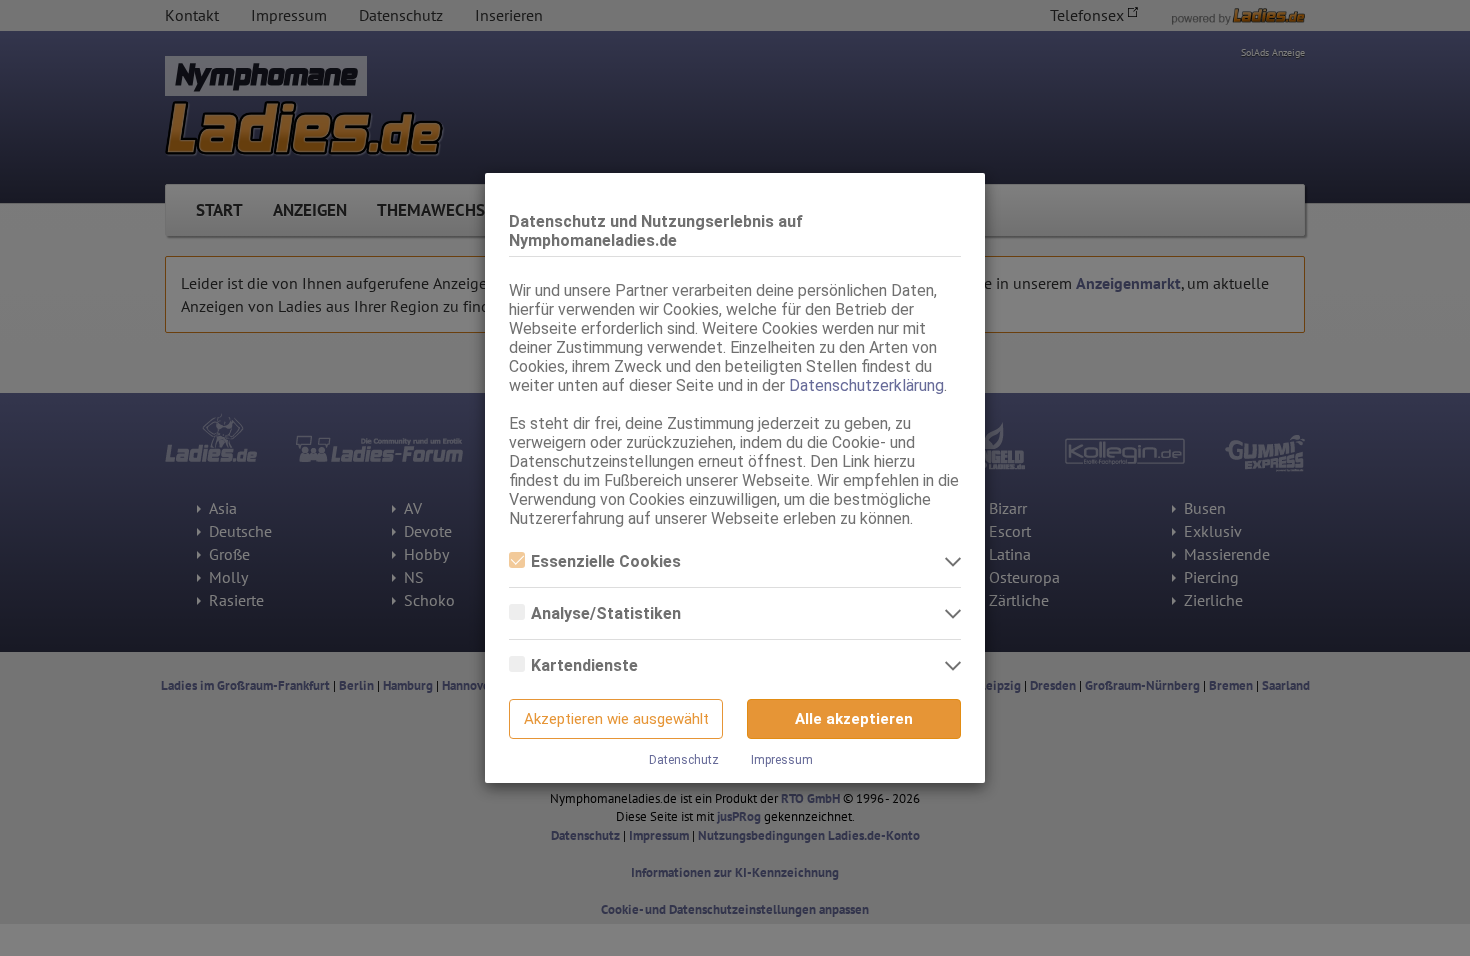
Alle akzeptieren (854, 719)
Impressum (782, 760)
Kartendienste (584, 665)
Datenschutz (684, 760)
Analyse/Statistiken (606, 613)
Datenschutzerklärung (866, 385)
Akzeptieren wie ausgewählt (616, 719)
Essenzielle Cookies (606, 561)
